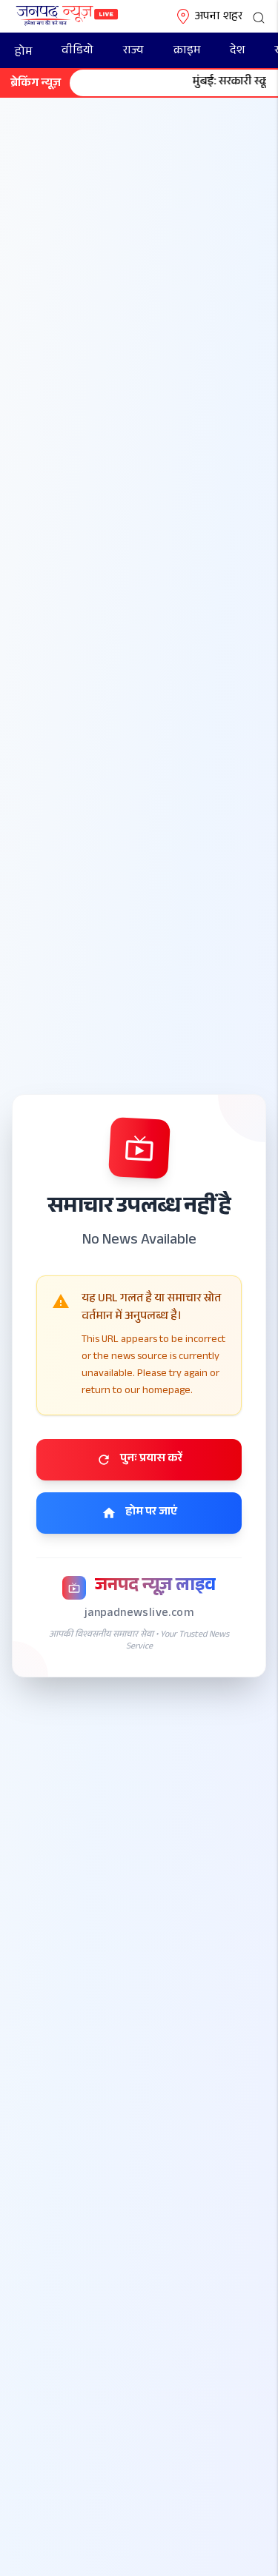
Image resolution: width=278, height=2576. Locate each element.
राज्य (133, 51)
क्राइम (187, 51)
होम (23, 53)
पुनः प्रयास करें (151, 1459)
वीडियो (77, 51)
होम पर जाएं (151, 1513)
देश (237, 51)
